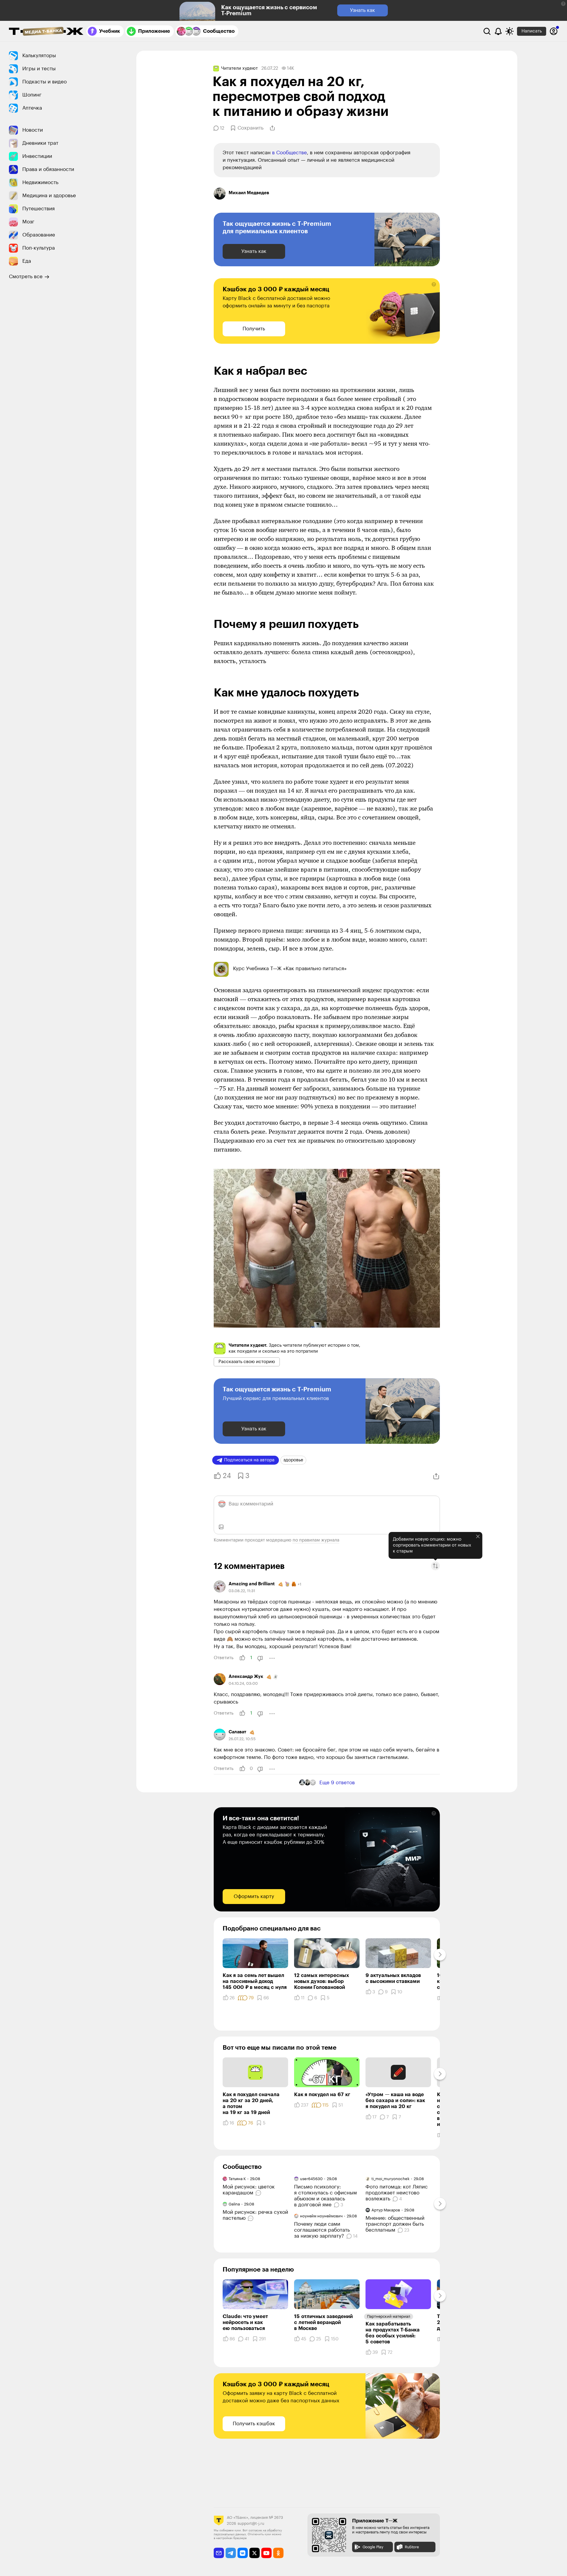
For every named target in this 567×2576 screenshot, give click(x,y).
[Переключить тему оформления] (510, 31)
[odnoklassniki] (278, 2553)
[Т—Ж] (46, 32)
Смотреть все (26, 277)
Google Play (373, 2547)
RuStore (412, 2547)
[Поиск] (487, 31)
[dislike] (260, 1658)
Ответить (224, 1658)
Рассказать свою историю (247, 1362)
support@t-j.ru (251, 2523)
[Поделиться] (272, 128)
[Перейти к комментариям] (259, 2193)
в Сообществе (289, 153)
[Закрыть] (478, 1536)
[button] (563, 4)
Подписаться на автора (249, 1460)
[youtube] (267, 2553)
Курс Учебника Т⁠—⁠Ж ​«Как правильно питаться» (290, 969)
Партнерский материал (389, 2316)
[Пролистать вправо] (440, 1955)
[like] (242, 1658)
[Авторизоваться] (554, 31)
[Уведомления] (498, 31)
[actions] (272, 1658)
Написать (532, 31)
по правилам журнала (316, 1540)
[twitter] (255, 2553)
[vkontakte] (243, 2553)
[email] (219, 2553)
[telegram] (231, 2553)
